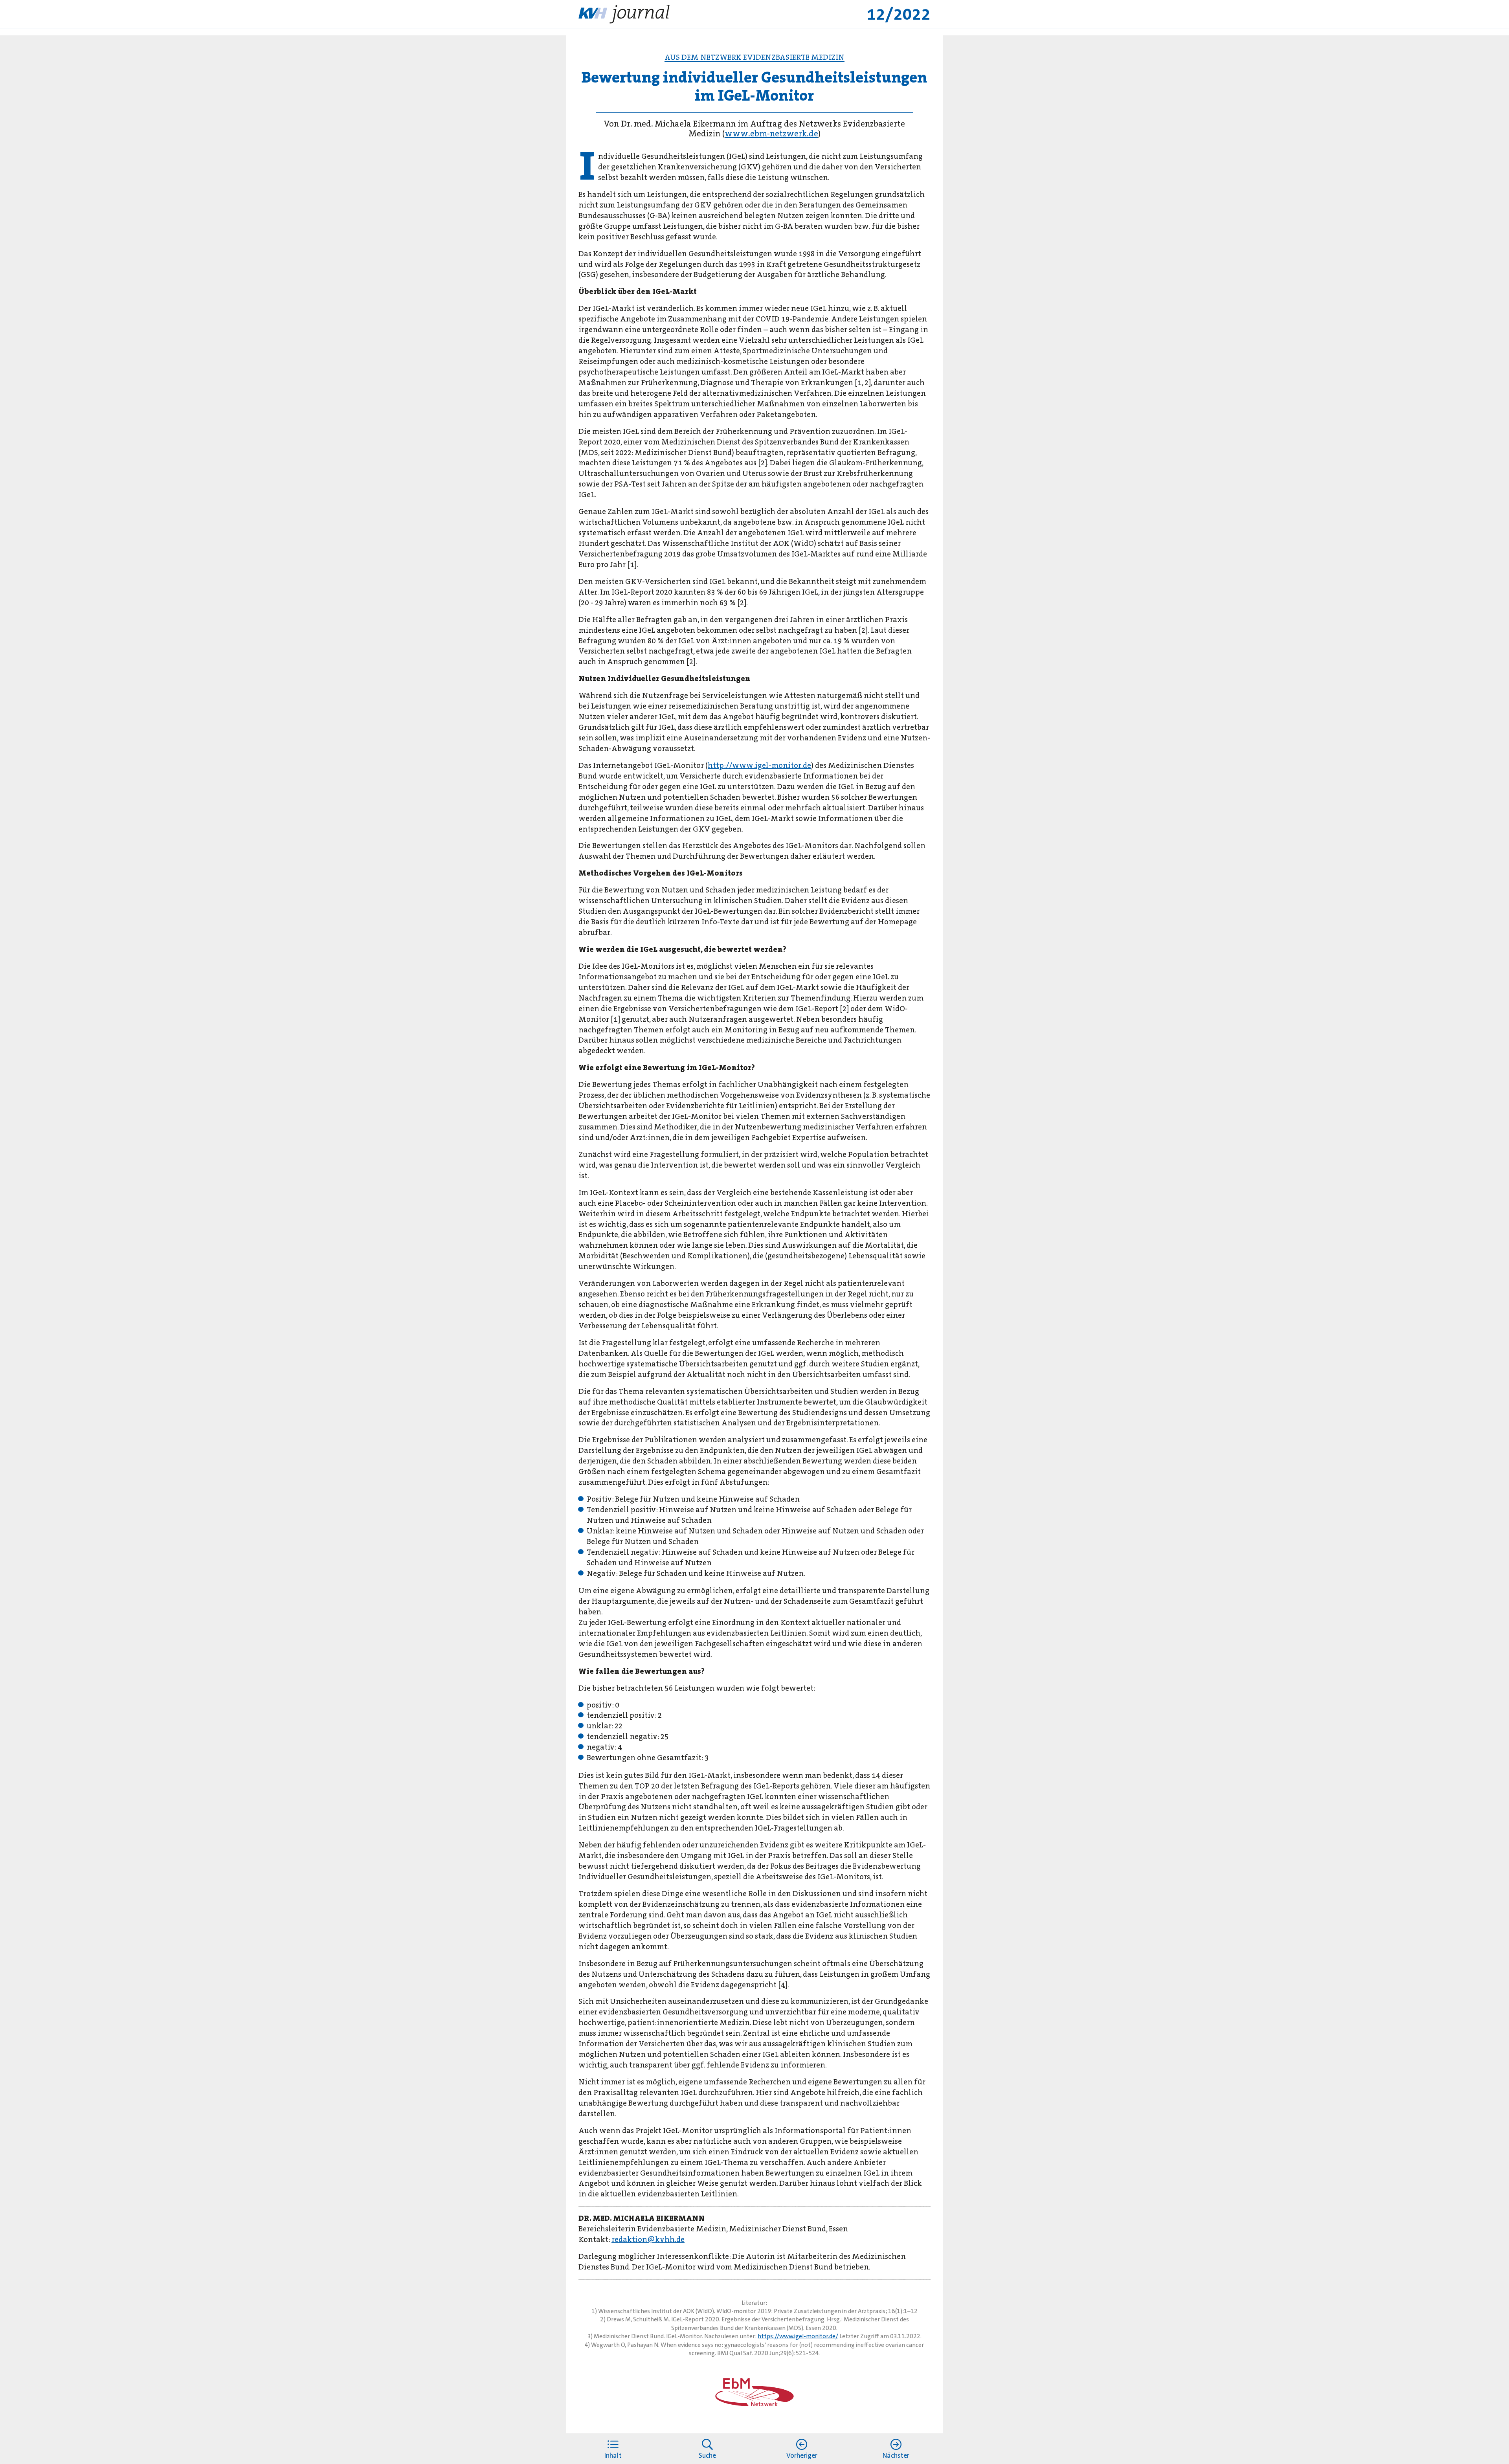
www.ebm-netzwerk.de (771, 134)
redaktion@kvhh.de (648, 2239)
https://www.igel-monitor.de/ (798, 2336)
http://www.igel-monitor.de (759, 765)
